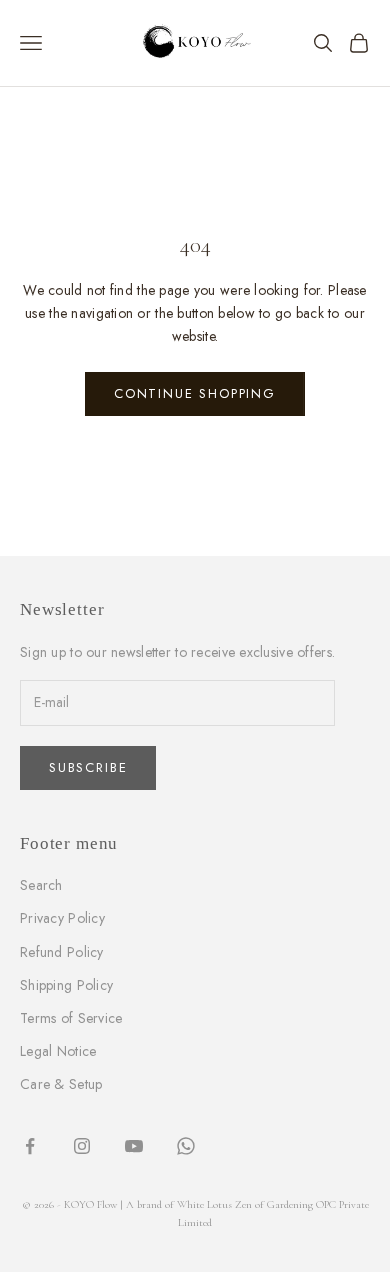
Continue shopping (195, 393)
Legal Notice (58, 1051)
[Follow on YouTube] (134, 1146)
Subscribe (88, 767)
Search (41, 885)
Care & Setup (61, 1084)
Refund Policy (62, 952)
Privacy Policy (62, 918)
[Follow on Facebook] (30, 1146)
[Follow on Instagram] (82, 1146)
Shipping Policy (66, 985)
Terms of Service (71, 1018)
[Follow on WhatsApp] (186, 1146)
